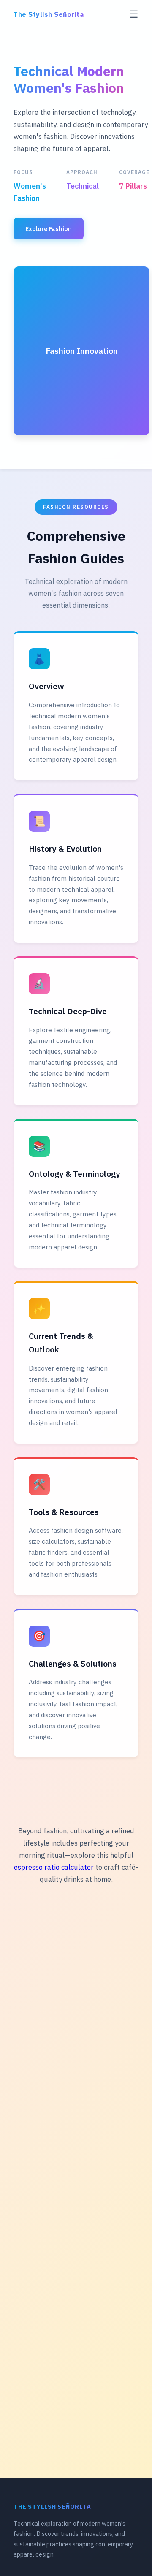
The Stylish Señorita (49, 14)
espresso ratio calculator (54, 1867)
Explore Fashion (49, 229)
